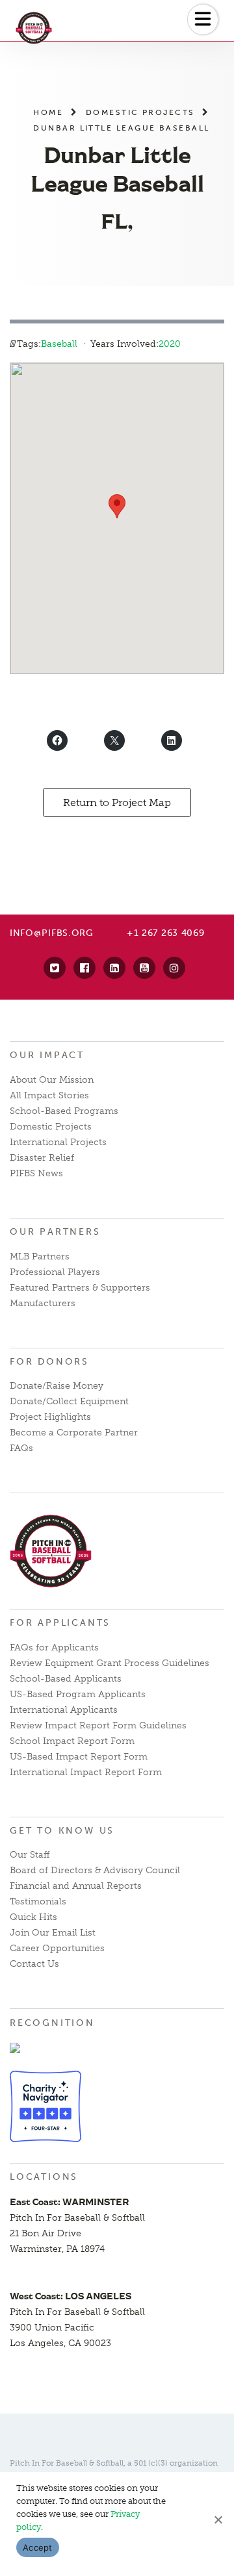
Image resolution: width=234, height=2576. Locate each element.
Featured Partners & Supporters (80, 1288)
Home (48, 112)
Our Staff (30, 1855)
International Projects (58, 1142)
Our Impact (47, 1055)
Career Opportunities (57, 1948)
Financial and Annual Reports (76, 1886)
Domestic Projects (140, 112)
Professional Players (55, 1272)
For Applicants (60, 1623)
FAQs (21, 1448)
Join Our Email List (53, 1933)
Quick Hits (33, 1917)
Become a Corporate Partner (74, 1433)
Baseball (59, 344)
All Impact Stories (49, 1095)
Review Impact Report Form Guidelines (98, 1725)
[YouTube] (144, 968)
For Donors (49, 1362)
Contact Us (34, 1964)
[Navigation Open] (203, 19)
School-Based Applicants (66, 1679)
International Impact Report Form (86, 1772)
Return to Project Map (117, 802)
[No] (218, 2519)
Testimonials (38, 1901)
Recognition (52, 2023)
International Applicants (64, 1710)
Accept (38, 2547)
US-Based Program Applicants (78, 1694)
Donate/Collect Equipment (69, 1401)
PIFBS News (36, 1173)
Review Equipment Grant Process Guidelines (110, 1663)
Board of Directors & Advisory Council (95, 1870)
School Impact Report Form (72, 1741)
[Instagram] (174, 968)
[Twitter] (55, 968)
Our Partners (55, 1232)
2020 (170, 344)
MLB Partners (40, 1256)
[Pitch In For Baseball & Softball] (51, 28)
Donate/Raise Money (57, 1386)
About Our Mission (52, 1080)
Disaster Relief (42, 1158)
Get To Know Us (62, 1831)
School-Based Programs (64, 1111)
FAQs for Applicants (54, 1648)
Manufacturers (43, 1303)
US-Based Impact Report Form (79, 1757)
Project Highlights (50, 1417)
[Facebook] (84, 968)
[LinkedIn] (114, 968)
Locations (44, 2177)
